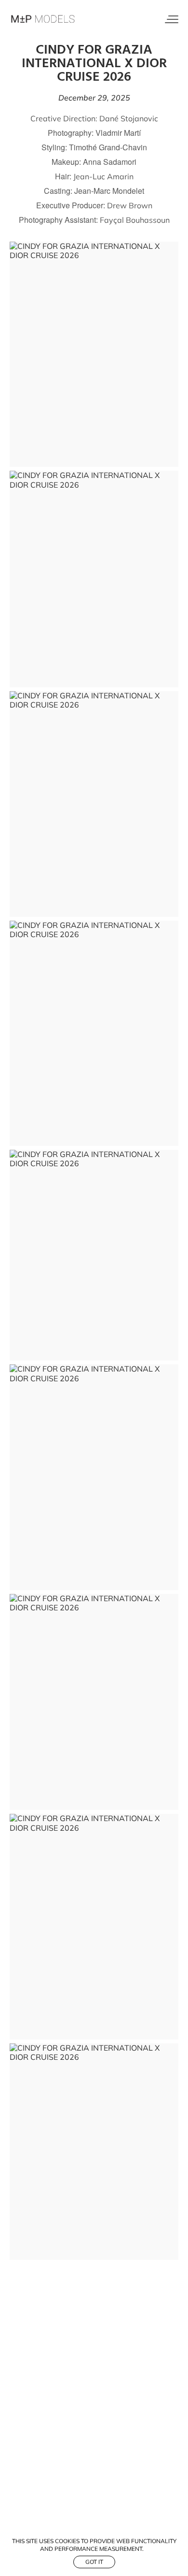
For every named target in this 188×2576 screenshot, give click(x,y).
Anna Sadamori (110, 162)
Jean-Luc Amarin (103, 176)
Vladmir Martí (118, 133)
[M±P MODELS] (43, 19)
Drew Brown (130, 205)
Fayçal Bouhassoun (135, 220)
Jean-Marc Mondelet (109, 191)
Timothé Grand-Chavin (108, 147)
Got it (94, 2562)
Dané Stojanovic (129, 118)
